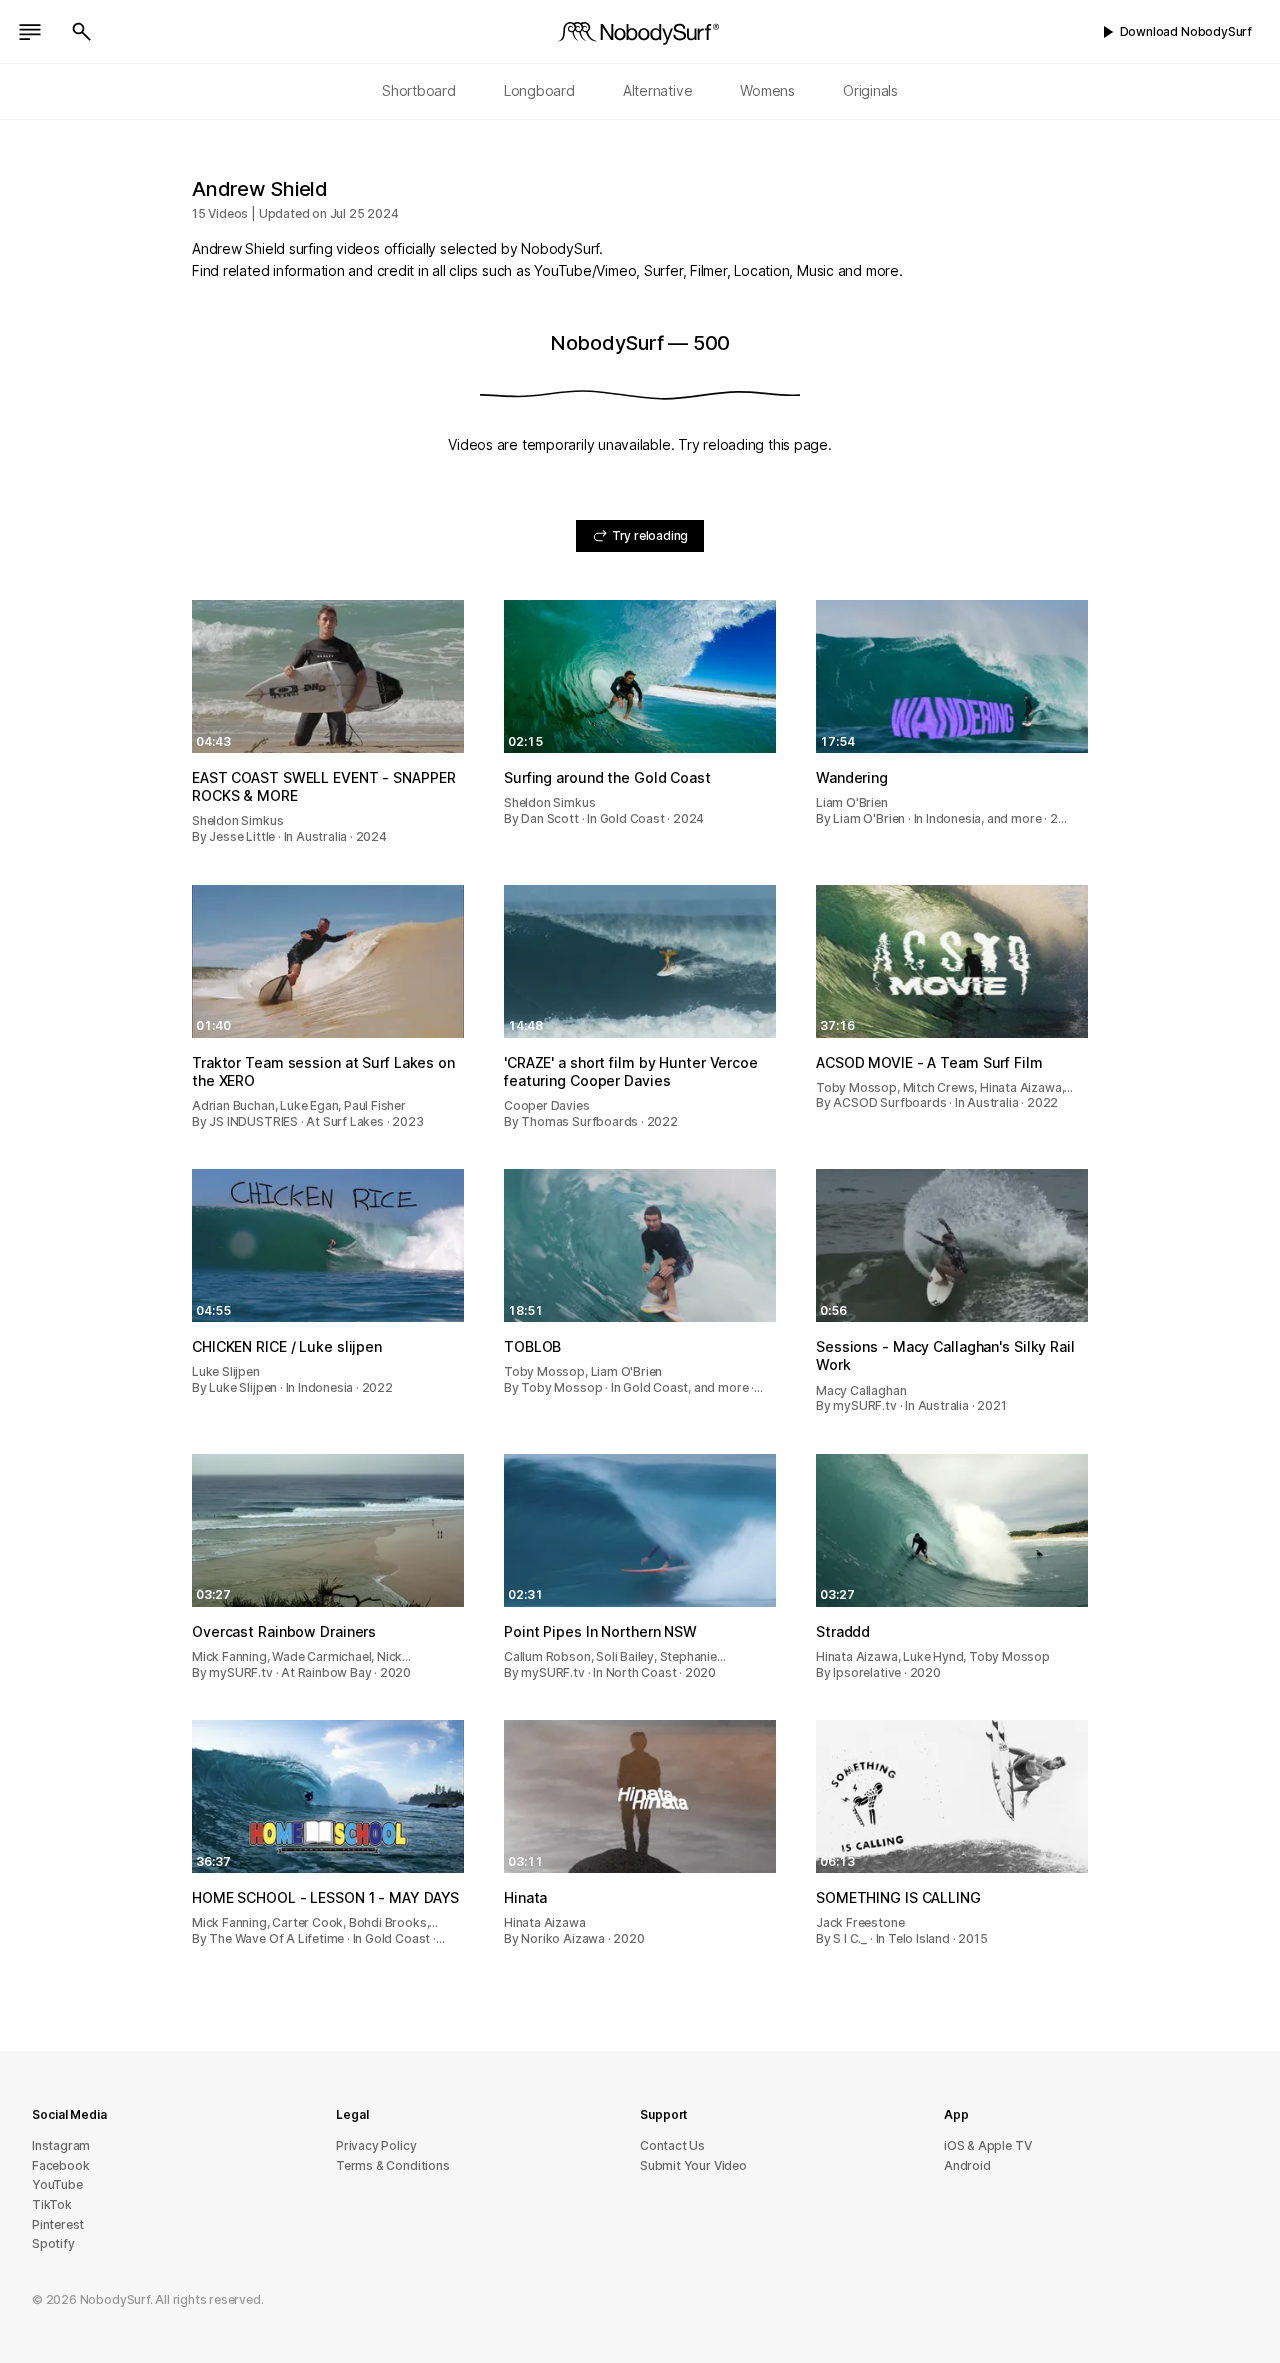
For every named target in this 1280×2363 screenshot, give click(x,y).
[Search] (82, 32)
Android (967, 2165)
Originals (870, 90)
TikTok (52, 2204)
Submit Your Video (693, 2165)
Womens (767, 90)
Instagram (61, 2145)
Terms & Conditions (393, 2165)
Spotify (53, 2243)
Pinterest (58, 2224)
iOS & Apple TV (987, 2145)
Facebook (60, 2165)
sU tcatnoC (672, 2145)
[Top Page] (640, 32)
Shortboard (419, 90)
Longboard (539, 90)
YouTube (57, 2184)
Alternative (658, 90)
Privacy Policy (376, 2145)
